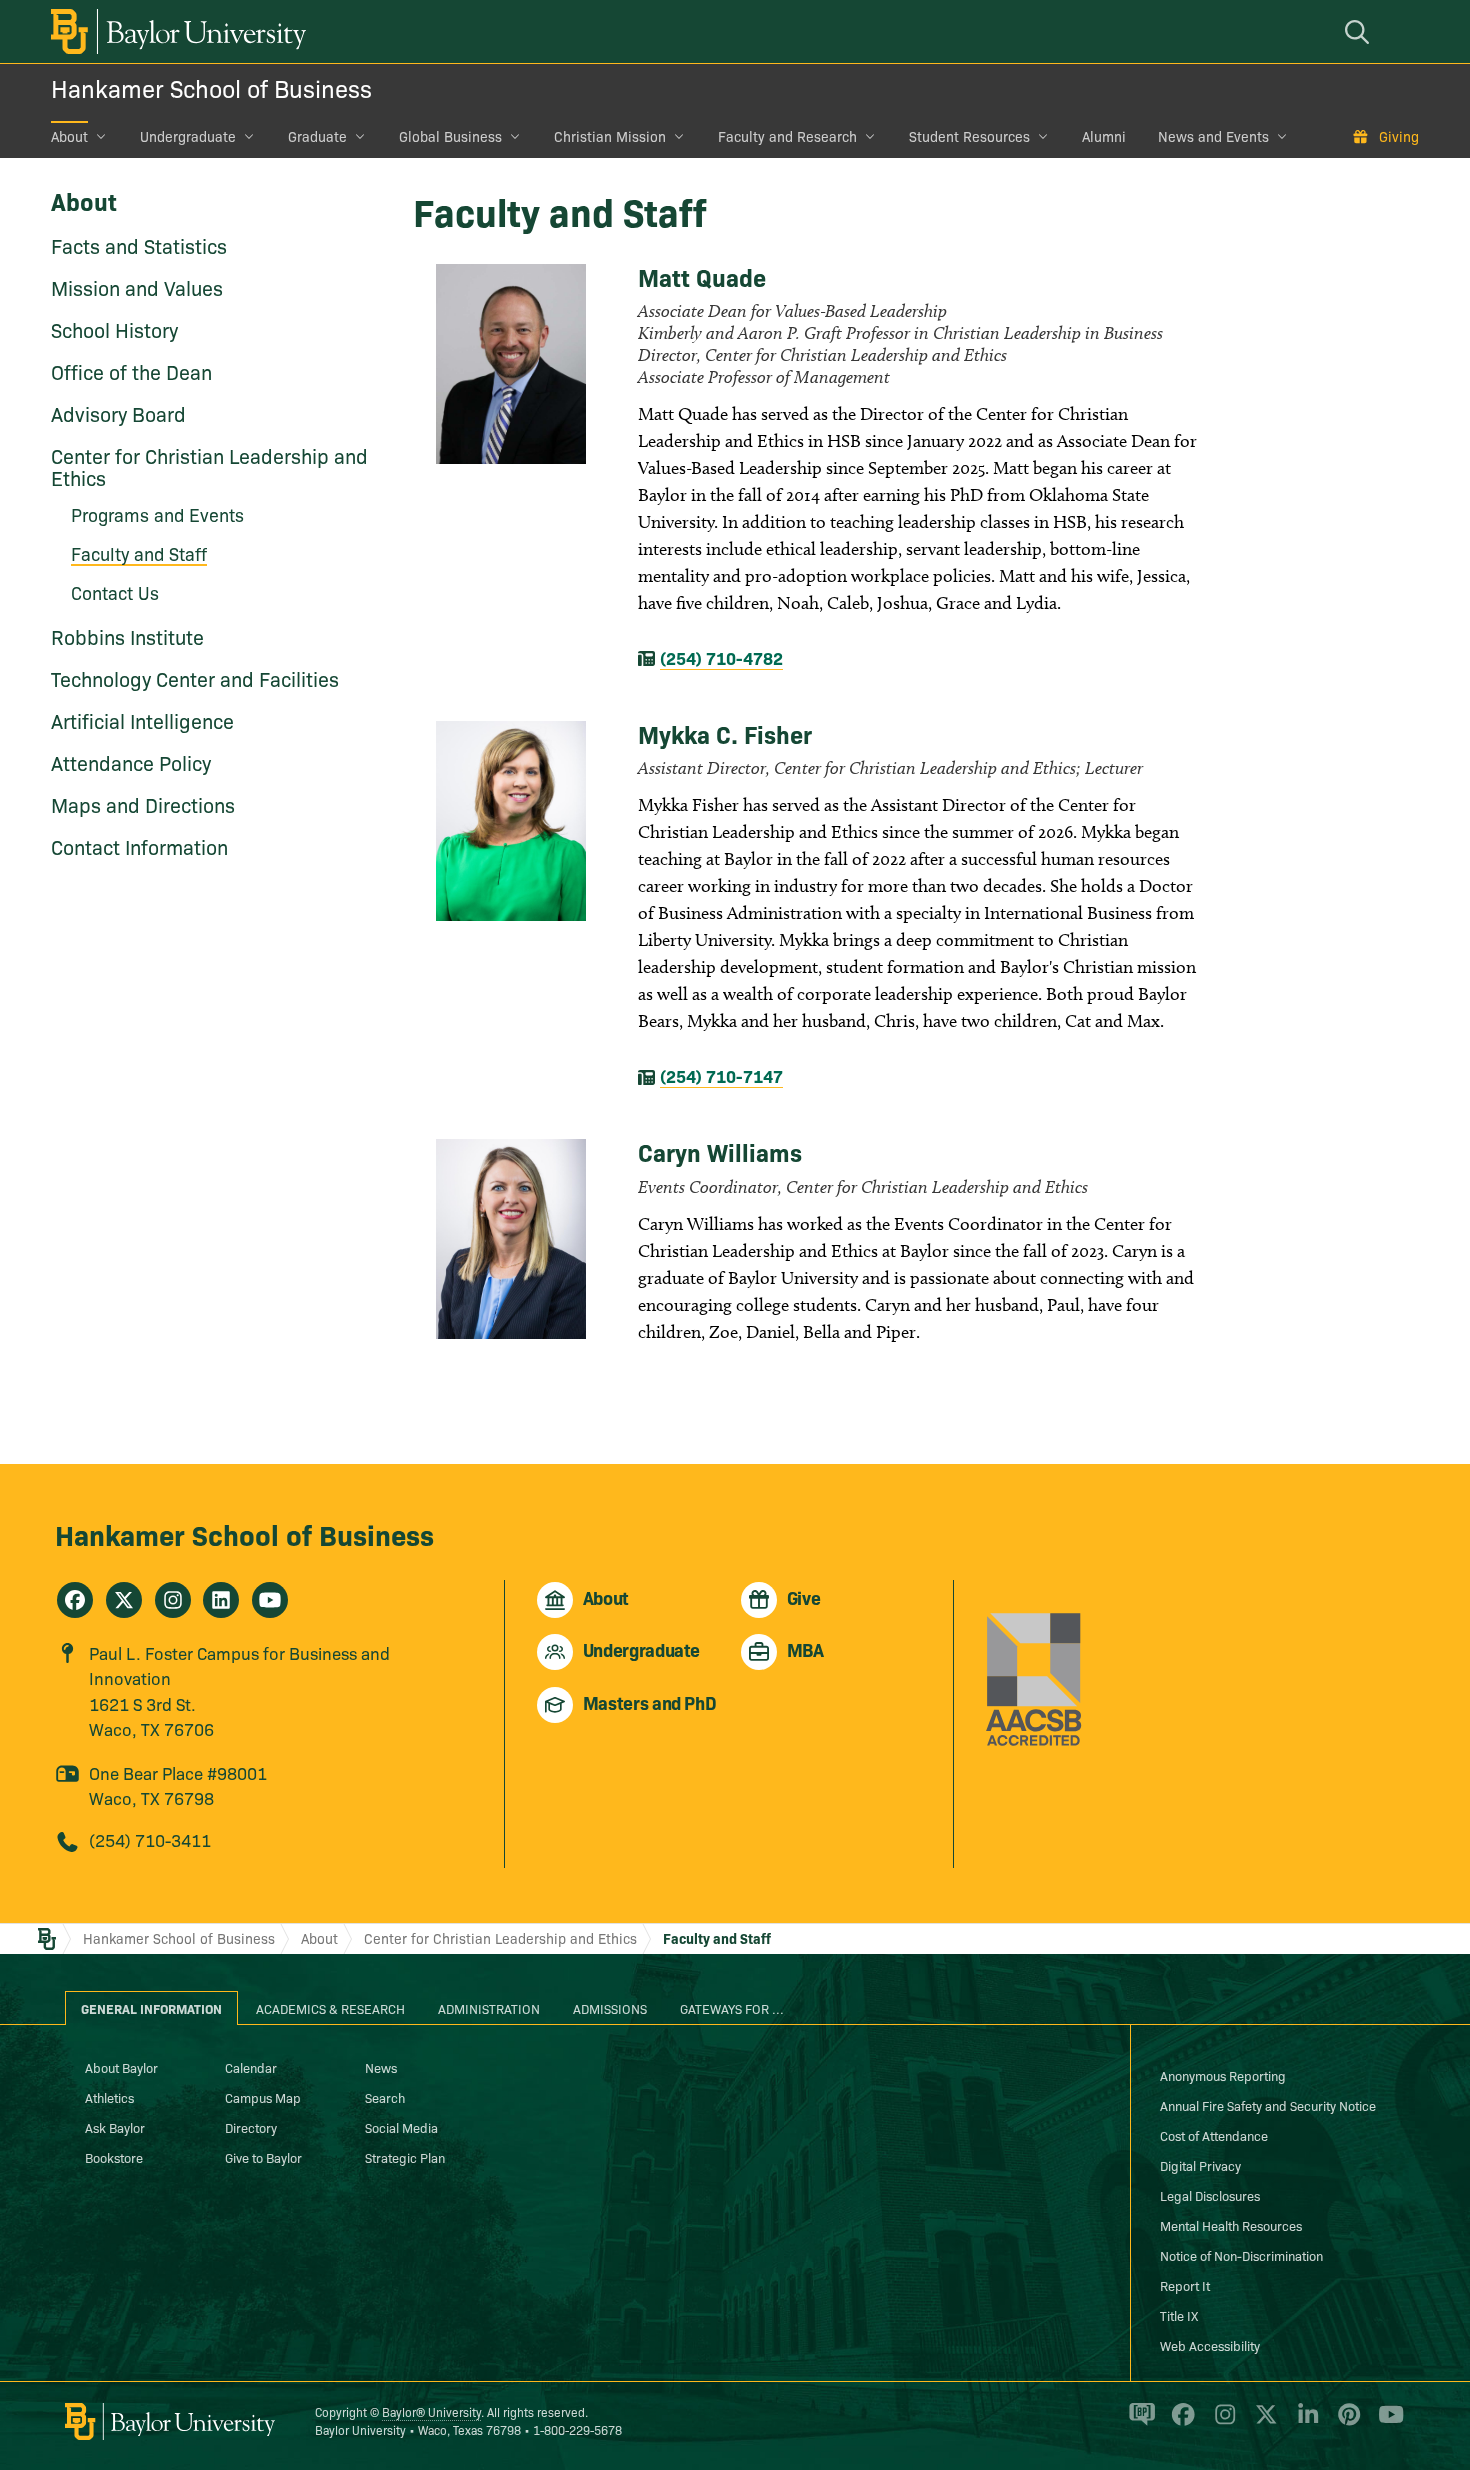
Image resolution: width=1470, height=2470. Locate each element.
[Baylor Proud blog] (1138, 2423)
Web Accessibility (1210, 2345)
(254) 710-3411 (150, 1839)
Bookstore (114, 2157)
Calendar (251, 2067)
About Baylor (121, 2067)
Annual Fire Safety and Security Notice (1268, 2105)
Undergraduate (188, 136)
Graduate (317, 136)
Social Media (401, 2127)
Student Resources (969, 136)
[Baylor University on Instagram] (1221, 2423)
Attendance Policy (131, 762)
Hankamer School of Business (211, 87)
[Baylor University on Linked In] (1304, 2423)
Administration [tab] (489, 2008)
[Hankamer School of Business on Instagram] (173, 1600)
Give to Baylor (263, 2157)
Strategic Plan (405, 2157)
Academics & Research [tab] (330, 2008)
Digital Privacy (1200, 2165)
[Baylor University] (175, 31)
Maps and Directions (143, 804)
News (381, 2067)
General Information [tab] (151, 2008)
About (69, 136)
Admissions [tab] (610, 2008)
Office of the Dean (131, 371)
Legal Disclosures (1210, 2195)
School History (114, 329)
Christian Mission (610, 136)
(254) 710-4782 (721, 657)
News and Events (1213, 136)
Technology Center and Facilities (195, 678)
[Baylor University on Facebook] (1179, 2423)
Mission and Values (137, 287)
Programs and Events (157, 514)
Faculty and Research (787, 136)
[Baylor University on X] (1262, 2423)
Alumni (1104, 136)
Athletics (109, 2097)
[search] (1360, 31)
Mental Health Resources (1231, 2225)
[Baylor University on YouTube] (1386, 2423)
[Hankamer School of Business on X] (124, 1600)
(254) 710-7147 (721, 1075)
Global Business (450, 136)
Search (385, 2097)
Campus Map (263, 2097)
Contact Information (139, 846)
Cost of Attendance (1214, 2135)
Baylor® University (431, 2411)
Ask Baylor (115, 2127)
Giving (1399, 136)
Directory (251, 2127)
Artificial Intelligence (142, 720)
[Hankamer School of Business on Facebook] (75, 1600)
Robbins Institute (127, 636)
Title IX (1179, 2315)
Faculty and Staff (717, 1938)
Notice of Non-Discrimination (1241, 2255)
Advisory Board (118, 413)
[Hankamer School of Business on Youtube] (270, 1600)
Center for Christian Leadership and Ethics (209, 466)
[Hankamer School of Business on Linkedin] (221, 1600)
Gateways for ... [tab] (732, 2008)
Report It (1185, 2285)
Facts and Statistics (139, 245)
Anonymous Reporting (1223, 2075)
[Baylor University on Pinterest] (1345, 2423)
